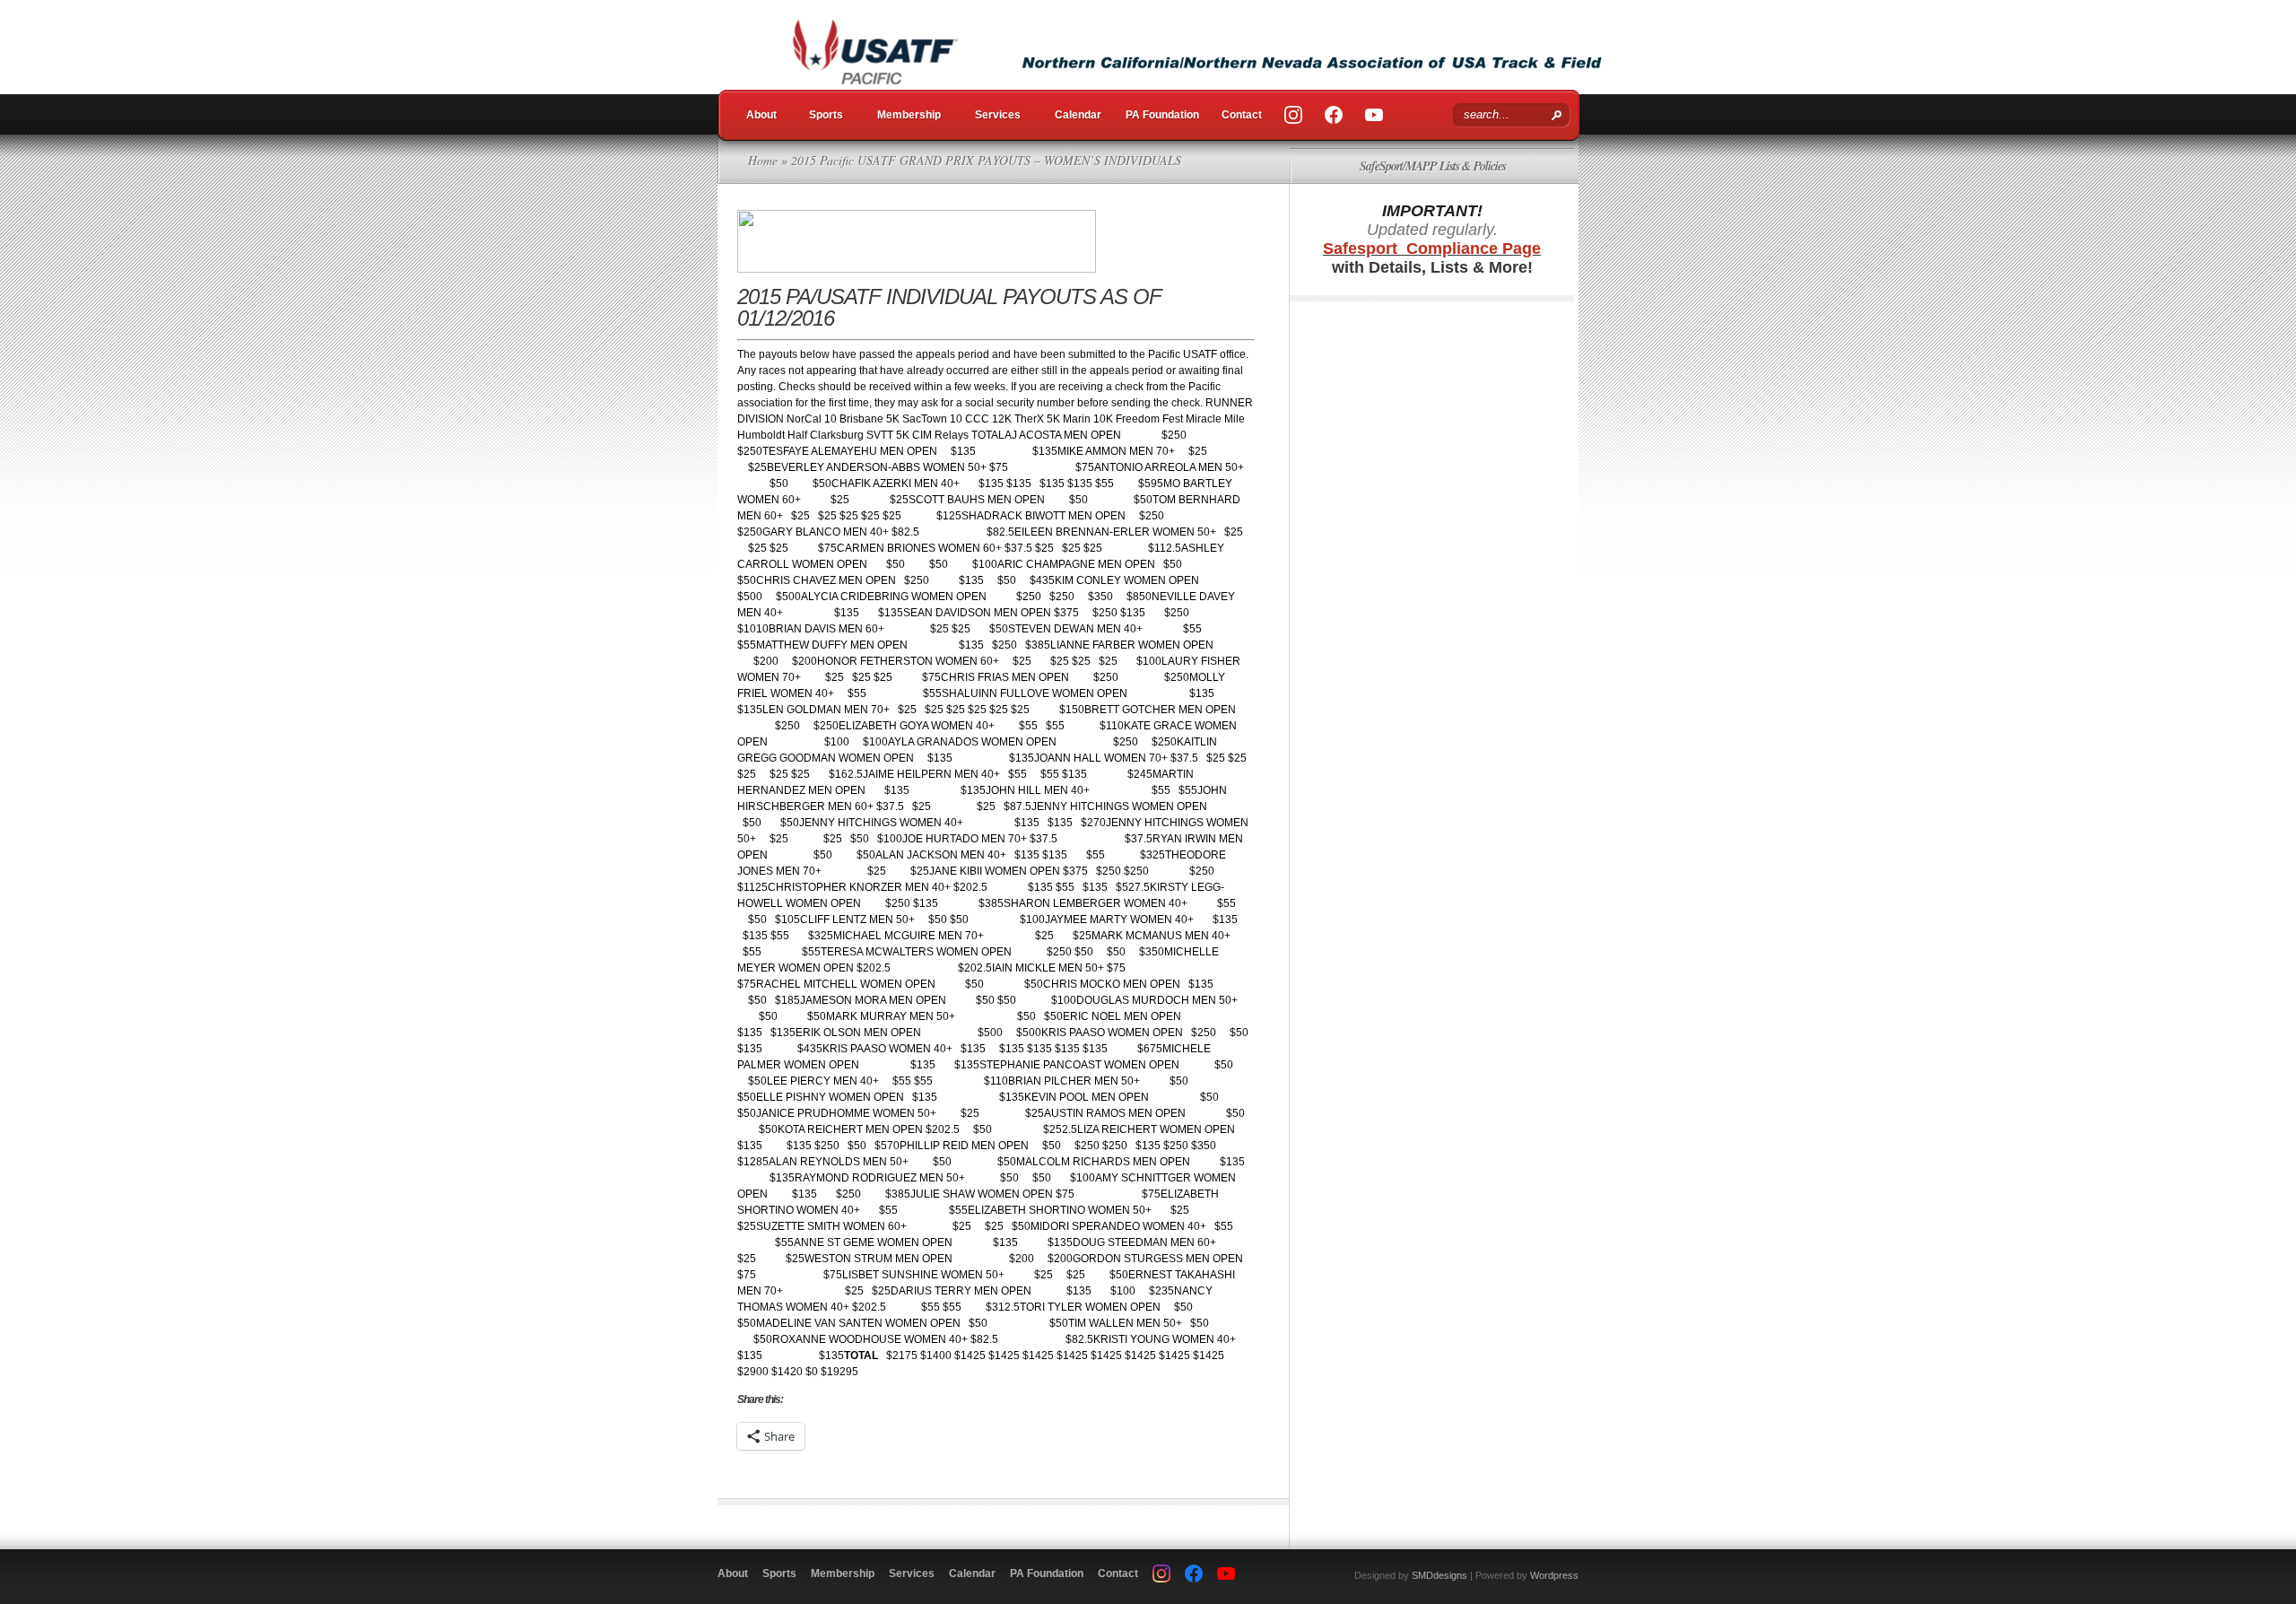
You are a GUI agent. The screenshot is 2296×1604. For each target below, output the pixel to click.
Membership (909, 115)
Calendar (1078, 115)
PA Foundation (1162, 115)
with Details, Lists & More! (1432, 258)
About (761, 115)
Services (998, 115)
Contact (1242, 115)
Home (763, 160)
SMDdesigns (1439, 1575)
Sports (826, 115)
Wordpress (1554, 1575)
